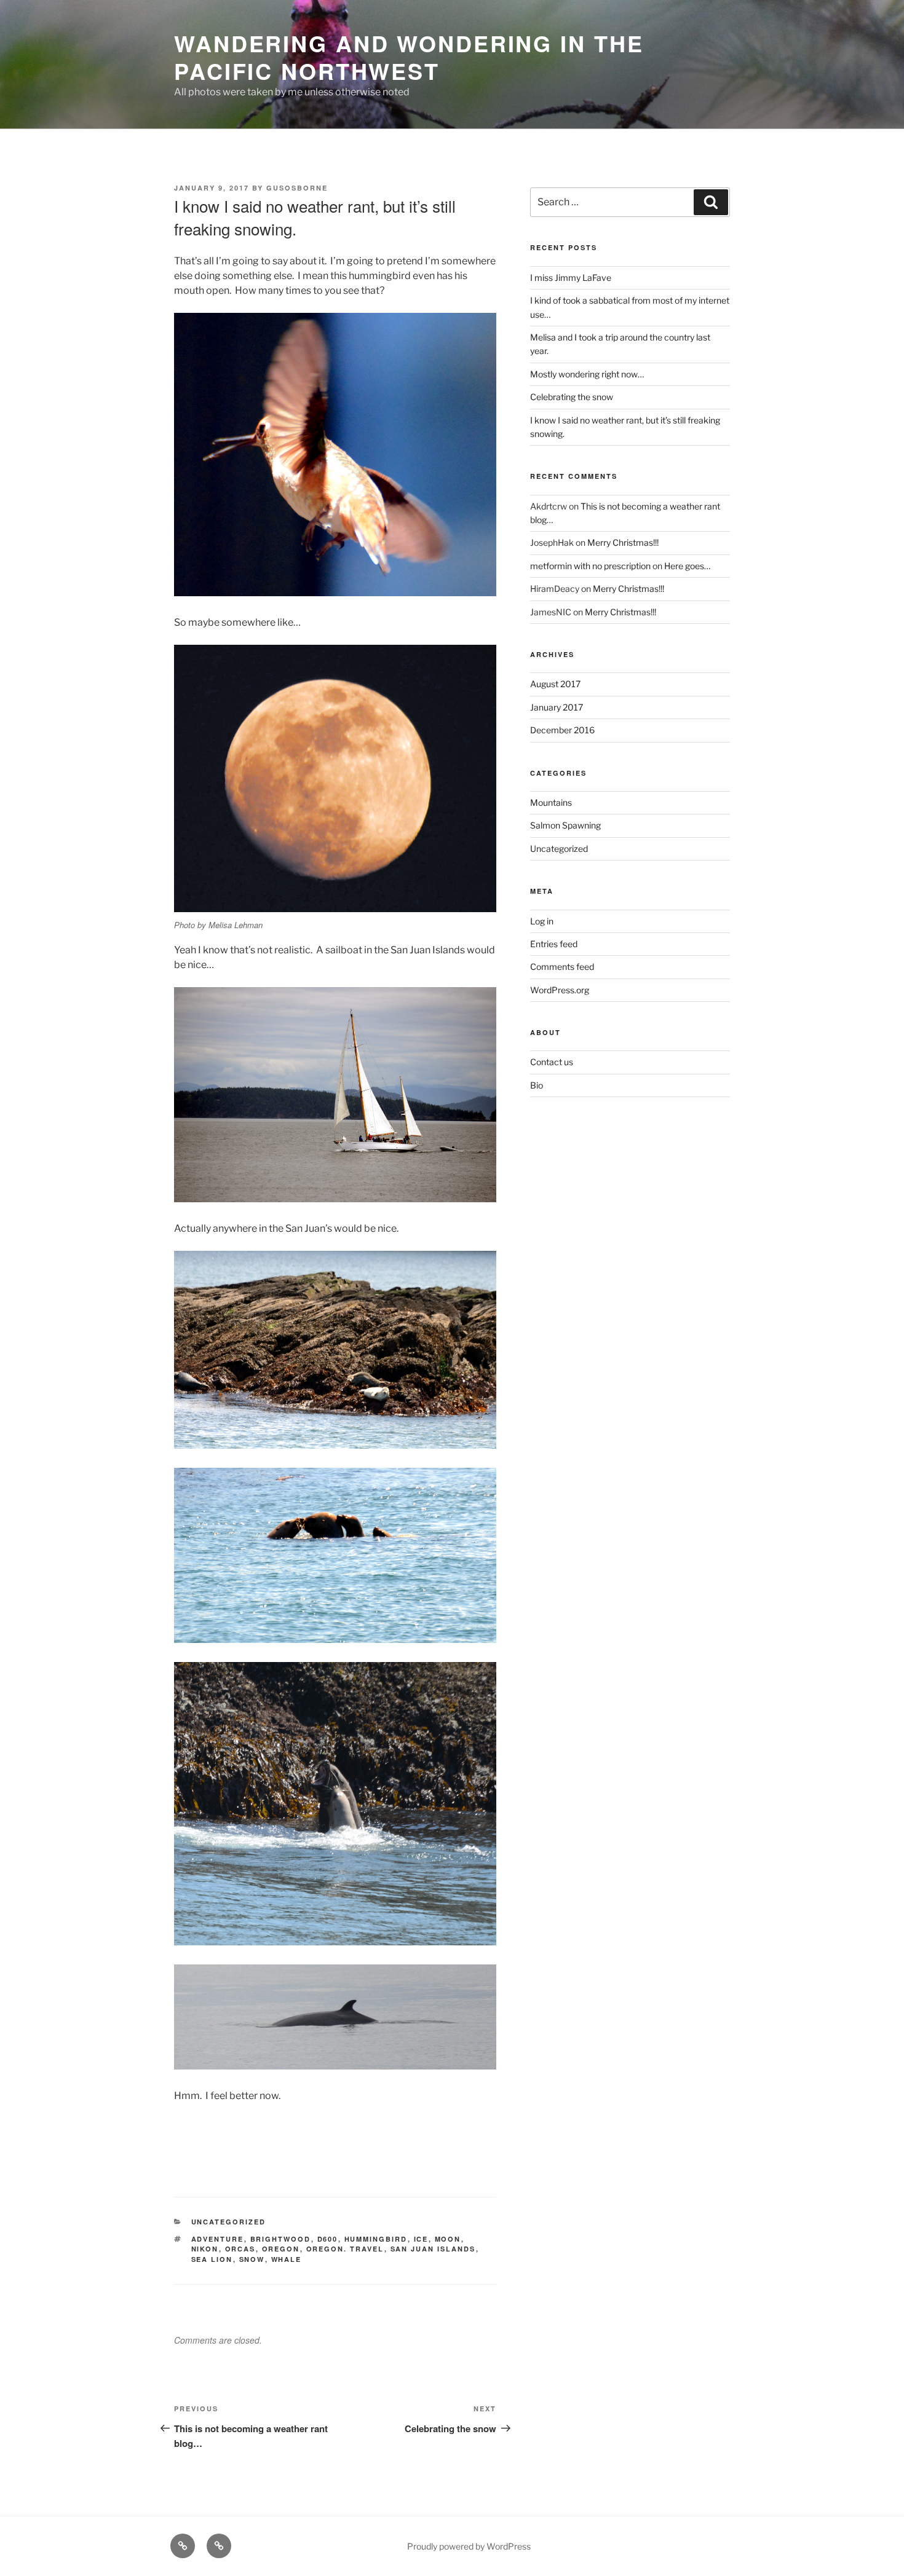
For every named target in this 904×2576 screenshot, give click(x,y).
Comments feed (562, 967)
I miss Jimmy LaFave (571, 278)
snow (252, 2259)
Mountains (551, 802)
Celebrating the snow (572, 397)
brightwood (281, 2239)
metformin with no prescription (590, 566)
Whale (287, 2259)
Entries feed (554, 944)
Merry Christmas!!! (623, 542)
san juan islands (433, 2249)
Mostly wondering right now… (587, 374)
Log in (542, 921)
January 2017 (557, 707)
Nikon (205, 2249)
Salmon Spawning (565, 825)
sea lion (212, 2259)
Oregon (281, 2249)
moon (448, 2239)
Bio (537, 1085)
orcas (240, 2249)
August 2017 (555, 684)
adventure (218, 2239)
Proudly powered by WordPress (469, 2546)
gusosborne (297, 188)
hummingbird (376, 2239)
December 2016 (562, 730)
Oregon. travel (345, 2249)
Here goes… (687, 566)
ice (421, 2239)
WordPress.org (560, 990)
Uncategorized (229, 2222)
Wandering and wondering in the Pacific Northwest (409, 57)
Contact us (552, 1062)
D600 (328, 2239)
